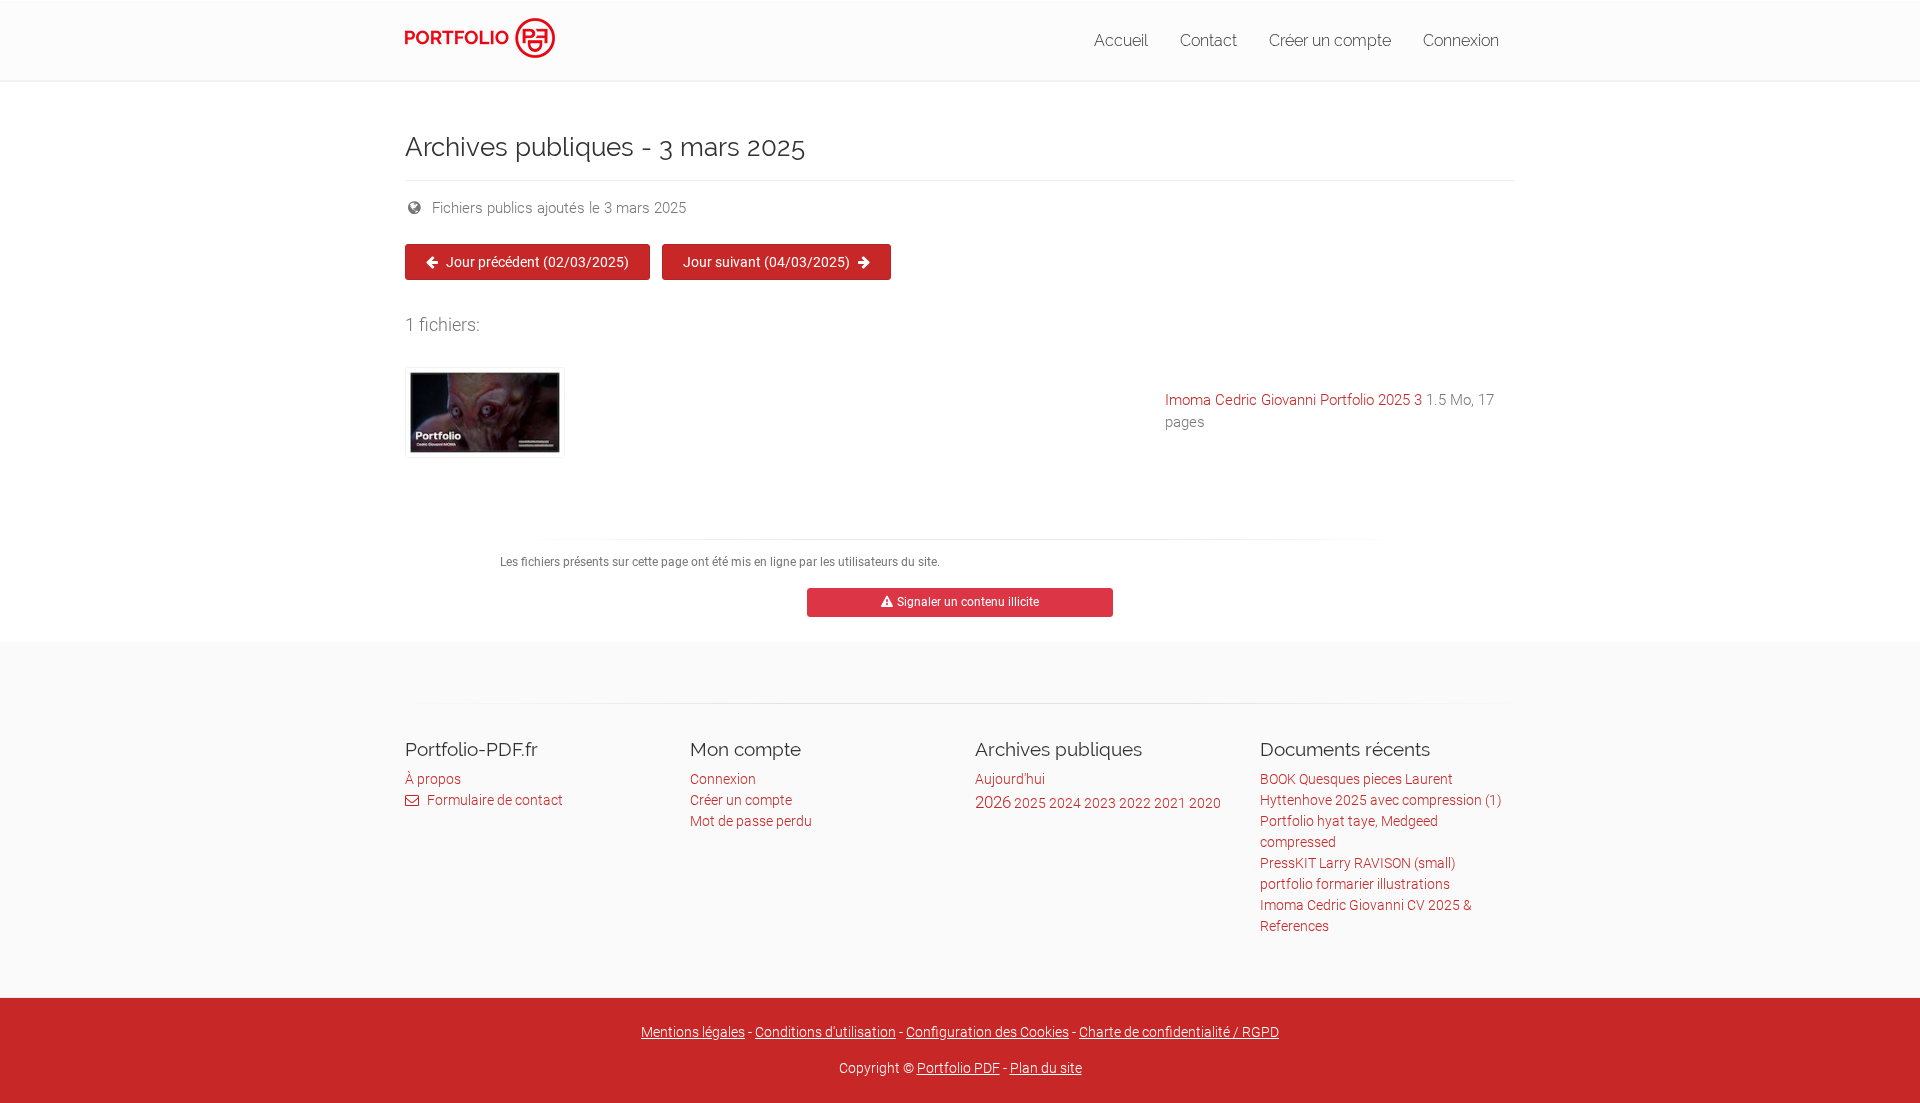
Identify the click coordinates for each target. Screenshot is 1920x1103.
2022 (1135, 803)
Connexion (1461, 40)
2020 (1205, 803)
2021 (1170, 803)
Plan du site (1046, 1068)
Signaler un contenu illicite (968, 602)
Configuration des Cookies (987, 1032)
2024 (1065, 803)
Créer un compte (1330, 40)
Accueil (1121, 40)
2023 (1100, 803)
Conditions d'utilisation (825, 1032)
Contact (1208, 40)
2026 (993, 802)
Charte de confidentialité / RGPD (1179, 1032)
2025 (1030, 803)
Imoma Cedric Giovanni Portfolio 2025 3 (1293, 400)
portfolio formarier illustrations (1355, 884)
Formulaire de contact (495, 800)
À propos (433, 779)
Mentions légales (693, 1032)
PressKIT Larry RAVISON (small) (1358, 863)
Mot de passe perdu (751, 821)
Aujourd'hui (1010, 779)
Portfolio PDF (958, 1068)
